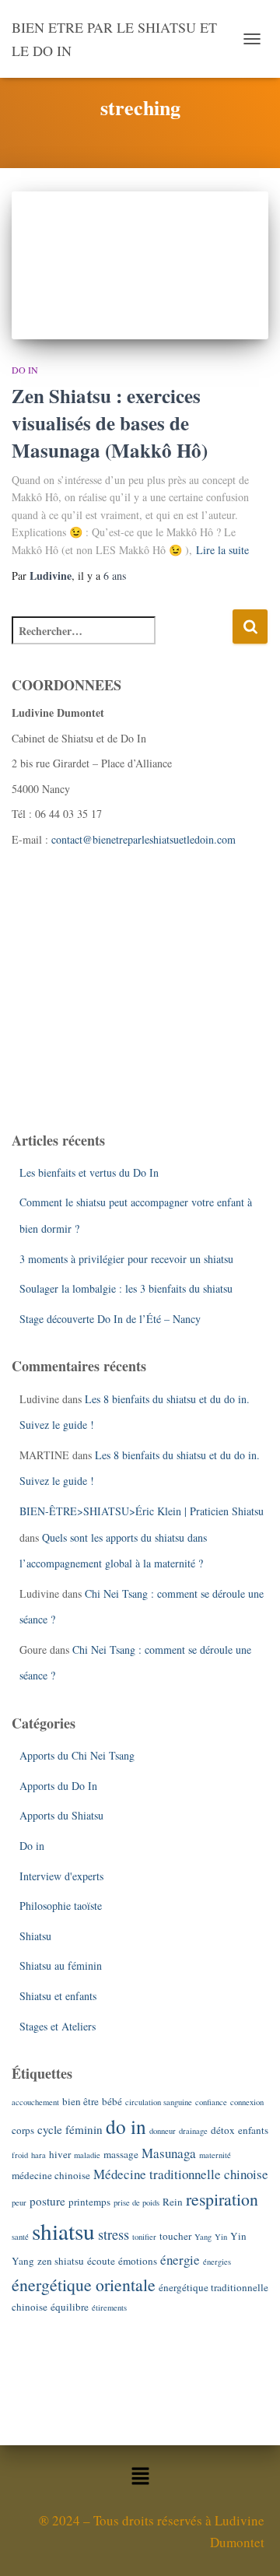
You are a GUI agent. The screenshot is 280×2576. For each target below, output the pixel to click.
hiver (60, 2154)
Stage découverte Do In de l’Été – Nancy (110, 1319)
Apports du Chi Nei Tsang (77, 1755)
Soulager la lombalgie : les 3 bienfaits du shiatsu (126, 1288)
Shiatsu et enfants (58, 1996)
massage (121, 2154)
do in (126, 2126)
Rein (173, 2202)
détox (223, 2130)
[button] (140, 2478)
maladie (87, 2155)
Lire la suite (222, 550)
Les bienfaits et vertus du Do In (89, 1172)
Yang (203, 2237)
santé (20, 2237)
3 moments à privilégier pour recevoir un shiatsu (126, 1259)
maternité (215, 2155)
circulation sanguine (159, 2102)
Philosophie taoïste (61, 1906)
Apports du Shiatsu (61, 1815)
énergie (180, 2260)
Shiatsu (35, 1936)
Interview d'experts (61, 1876)
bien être (80, 2101)
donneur (163, 2131)
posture (47, 2201)
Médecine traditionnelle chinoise (181, 2174)
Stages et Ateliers (58, 2026)
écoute (101, 2261)
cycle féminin (70, 2129)
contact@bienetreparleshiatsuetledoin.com (143, 839)
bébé (112, 2101)
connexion (247, 2102)
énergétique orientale (84, 2285)
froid (20, 2155)
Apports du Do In (58, 1786)
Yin (221, 2237)
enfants (253, 2130)
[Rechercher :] (122, 641)
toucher (175, 2236)
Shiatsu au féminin (61, 1965)
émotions (138, 2261)
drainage (193, 2131)
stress (114, 2234)
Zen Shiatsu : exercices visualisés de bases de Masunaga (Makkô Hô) (110, 423)
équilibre (70, 2307)
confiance (211, 2102)
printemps (89, 2202)
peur (19, 2202)
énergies (217, 2262)
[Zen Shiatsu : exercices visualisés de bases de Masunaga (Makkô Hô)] (140, 265)
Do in (25, 370)
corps (23, 2130)
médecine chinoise (51, 2175)
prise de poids (136, 2202)
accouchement (35, 2102)
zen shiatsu (61, 2261)
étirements (109, 2308)
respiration (222, 2199)
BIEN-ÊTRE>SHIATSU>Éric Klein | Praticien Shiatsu (142, 1511)
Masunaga (169, 2153)
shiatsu (63, 2231)
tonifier (144, 2237)
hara (38, 2155)
